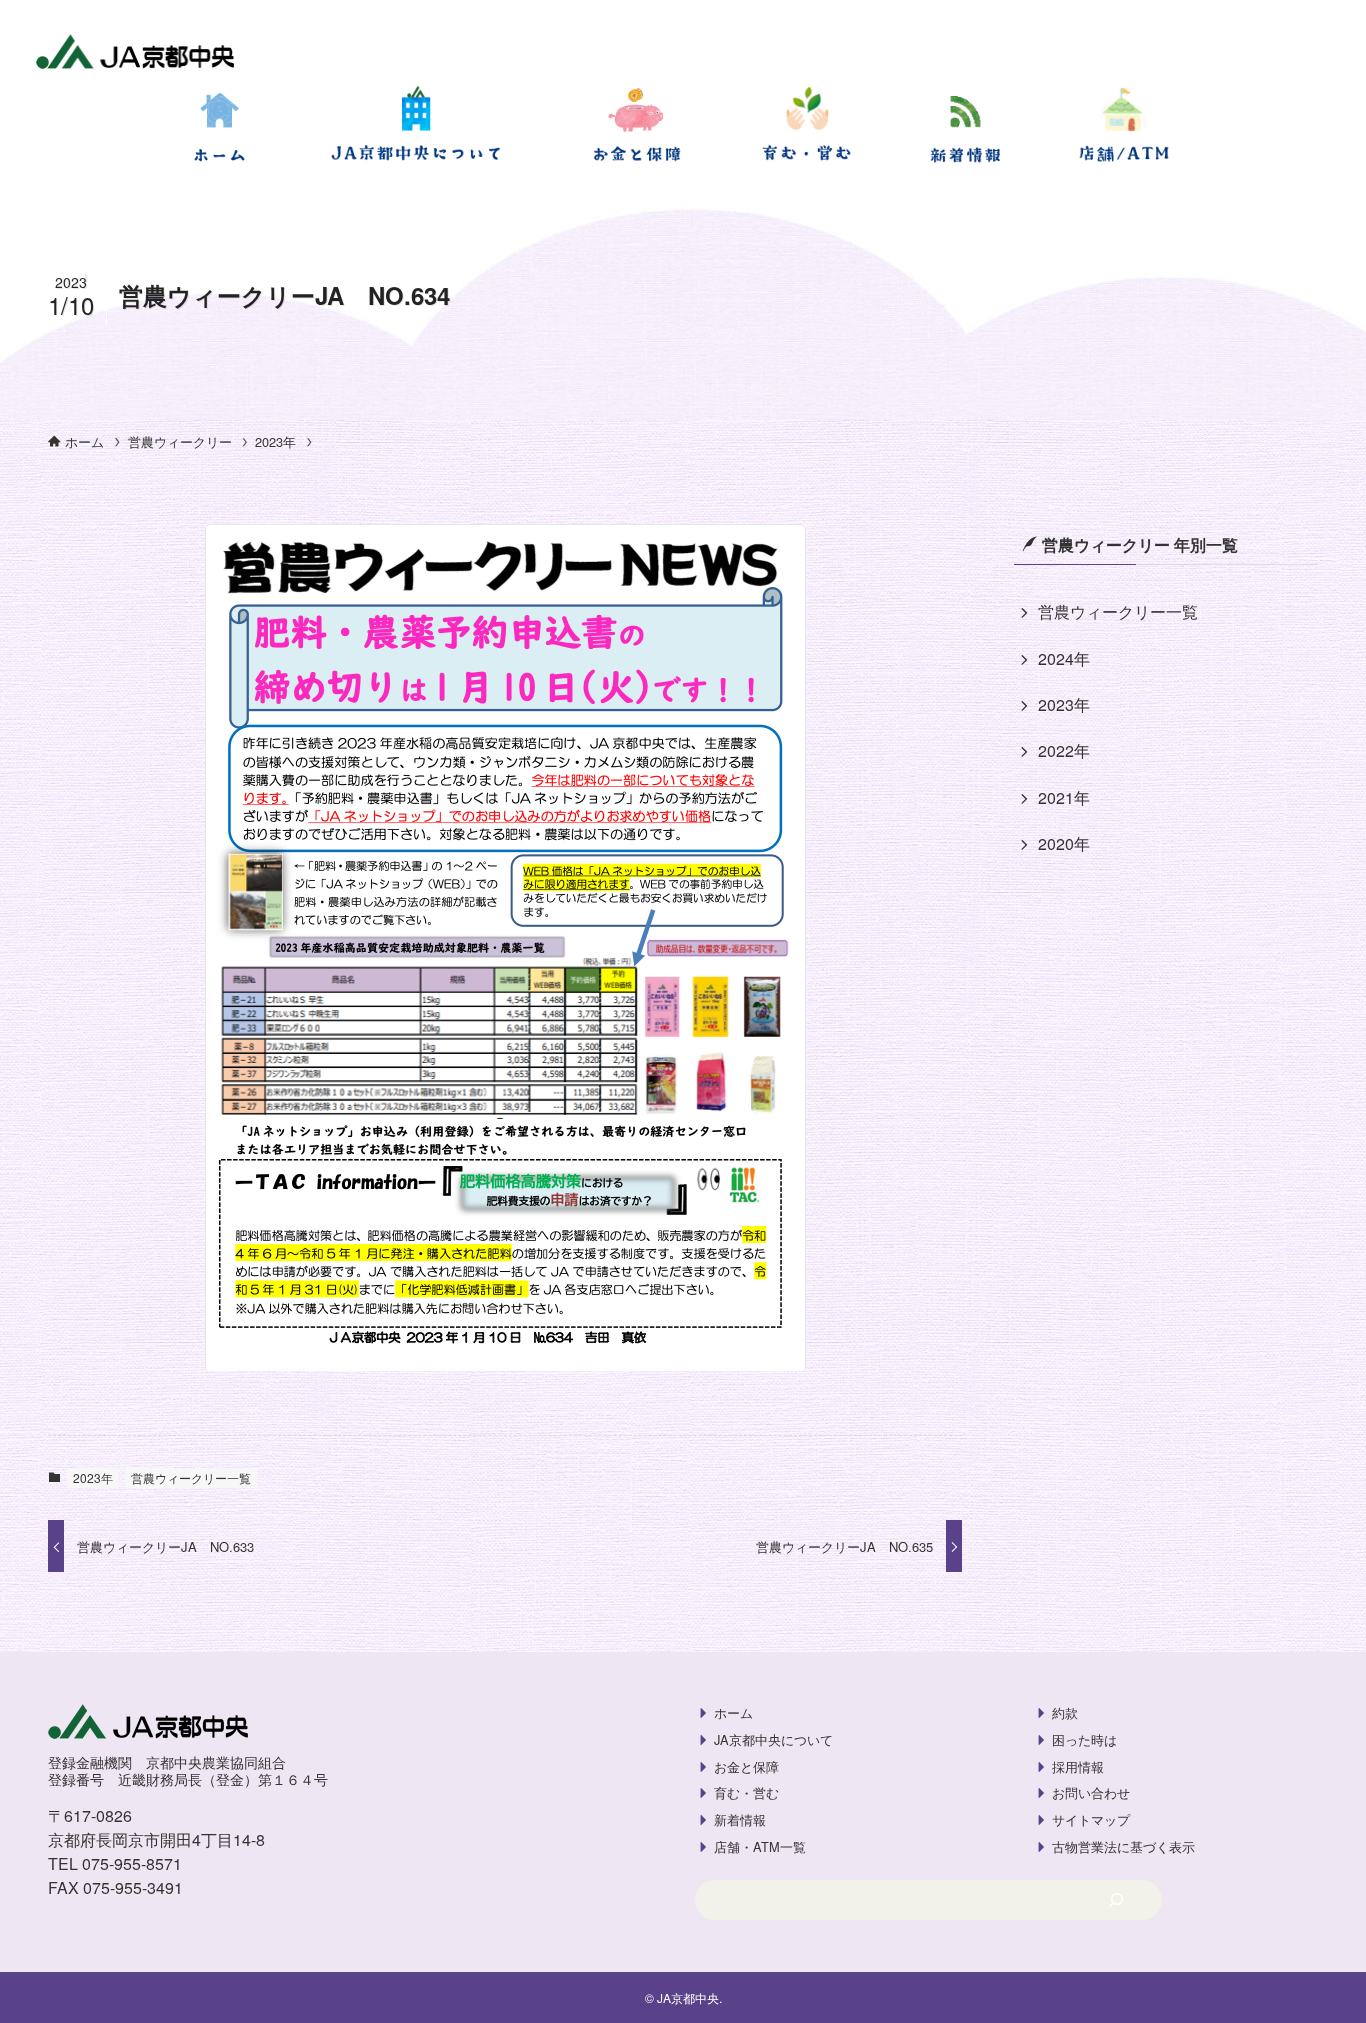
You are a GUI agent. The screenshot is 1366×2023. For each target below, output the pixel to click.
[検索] (1116, 1900)
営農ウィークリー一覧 (191, 1477)
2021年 (1064, 798)
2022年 (1064, 751)
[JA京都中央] (135, 54)
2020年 (1064, 844)
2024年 (1064, 658)
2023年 (93, 1477)
